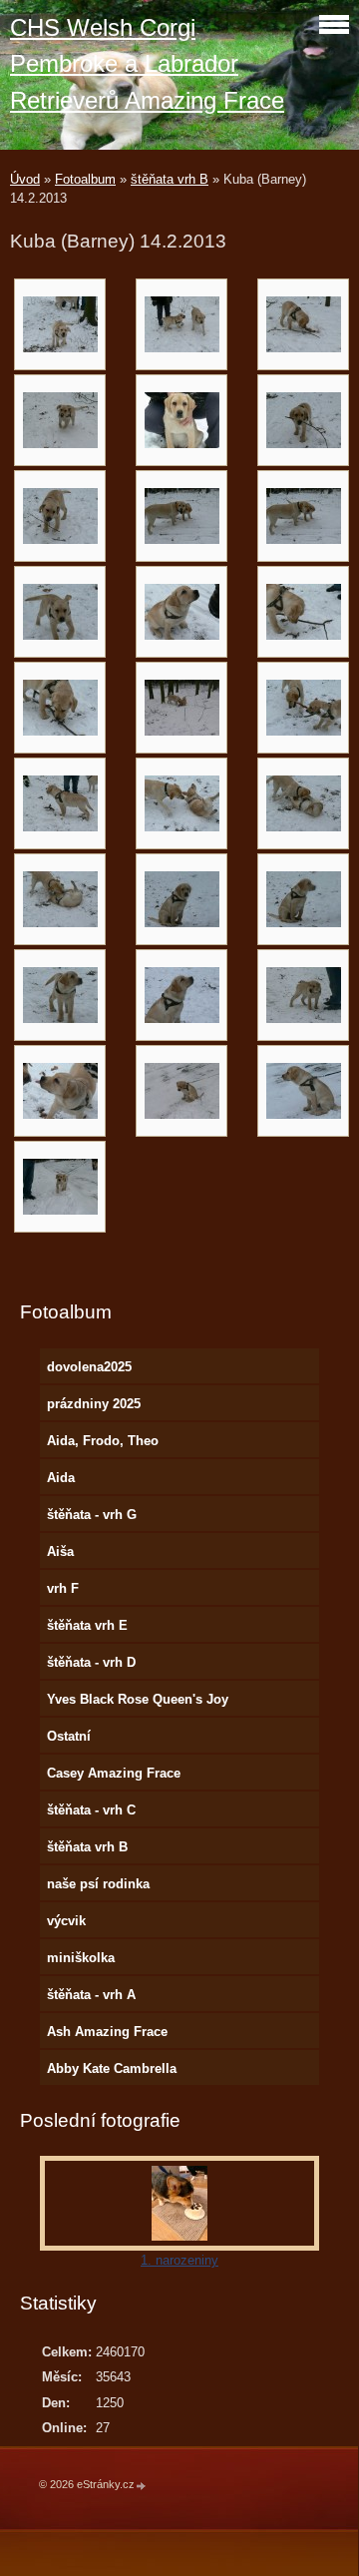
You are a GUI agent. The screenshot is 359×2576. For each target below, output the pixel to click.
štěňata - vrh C (91, 1810)
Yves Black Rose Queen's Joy (138, 1699)
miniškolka (81, 1958)
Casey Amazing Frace (114, 1773)
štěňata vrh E (87, 1625)
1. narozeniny (179, 2260)
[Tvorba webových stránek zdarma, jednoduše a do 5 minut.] (142, 2486)
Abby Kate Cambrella (112, 2068)
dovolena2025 (89, 1367)
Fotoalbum (85, 179)
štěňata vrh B (170, 179)
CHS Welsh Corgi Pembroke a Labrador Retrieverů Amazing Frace (147, 64)
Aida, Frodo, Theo (103, 1441)
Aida (61, 1478)
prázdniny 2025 (94, 1404)
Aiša (60, 1551)
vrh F (63, 1588)
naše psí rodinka (98, 1884)
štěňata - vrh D (91, 1662)
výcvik (66, 1921)
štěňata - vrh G (92, 1515)
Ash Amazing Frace (107, 2032)
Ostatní (69, 1736)
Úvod (25, 179)
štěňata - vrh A (91, 1995)
